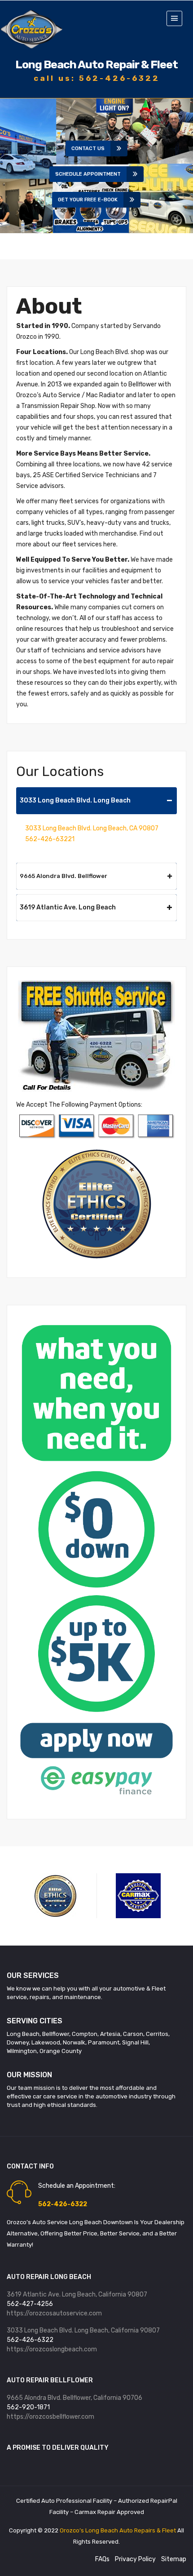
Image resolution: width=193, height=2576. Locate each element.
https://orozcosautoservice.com (54, 2313)
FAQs (102, 2559)
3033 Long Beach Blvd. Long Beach (75, 800)
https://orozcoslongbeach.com (52, 2349)
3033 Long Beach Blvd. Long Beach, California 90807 (83, 2330)
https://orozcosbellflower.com (50, 2417)
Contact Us (88, 149)
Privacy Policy (135, 2559)
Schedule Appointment (88, 174)
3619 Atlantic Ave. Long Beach (68, 907)
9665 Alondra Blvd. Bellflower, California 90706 (75, 2398)
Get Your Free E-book (88, 200)
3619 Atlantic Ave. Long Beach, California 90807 (77, 2294)
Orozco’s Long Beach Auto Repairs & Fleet (118, 2530)
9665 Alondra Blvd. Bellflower (64, 876)
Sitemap (174, 2559)
